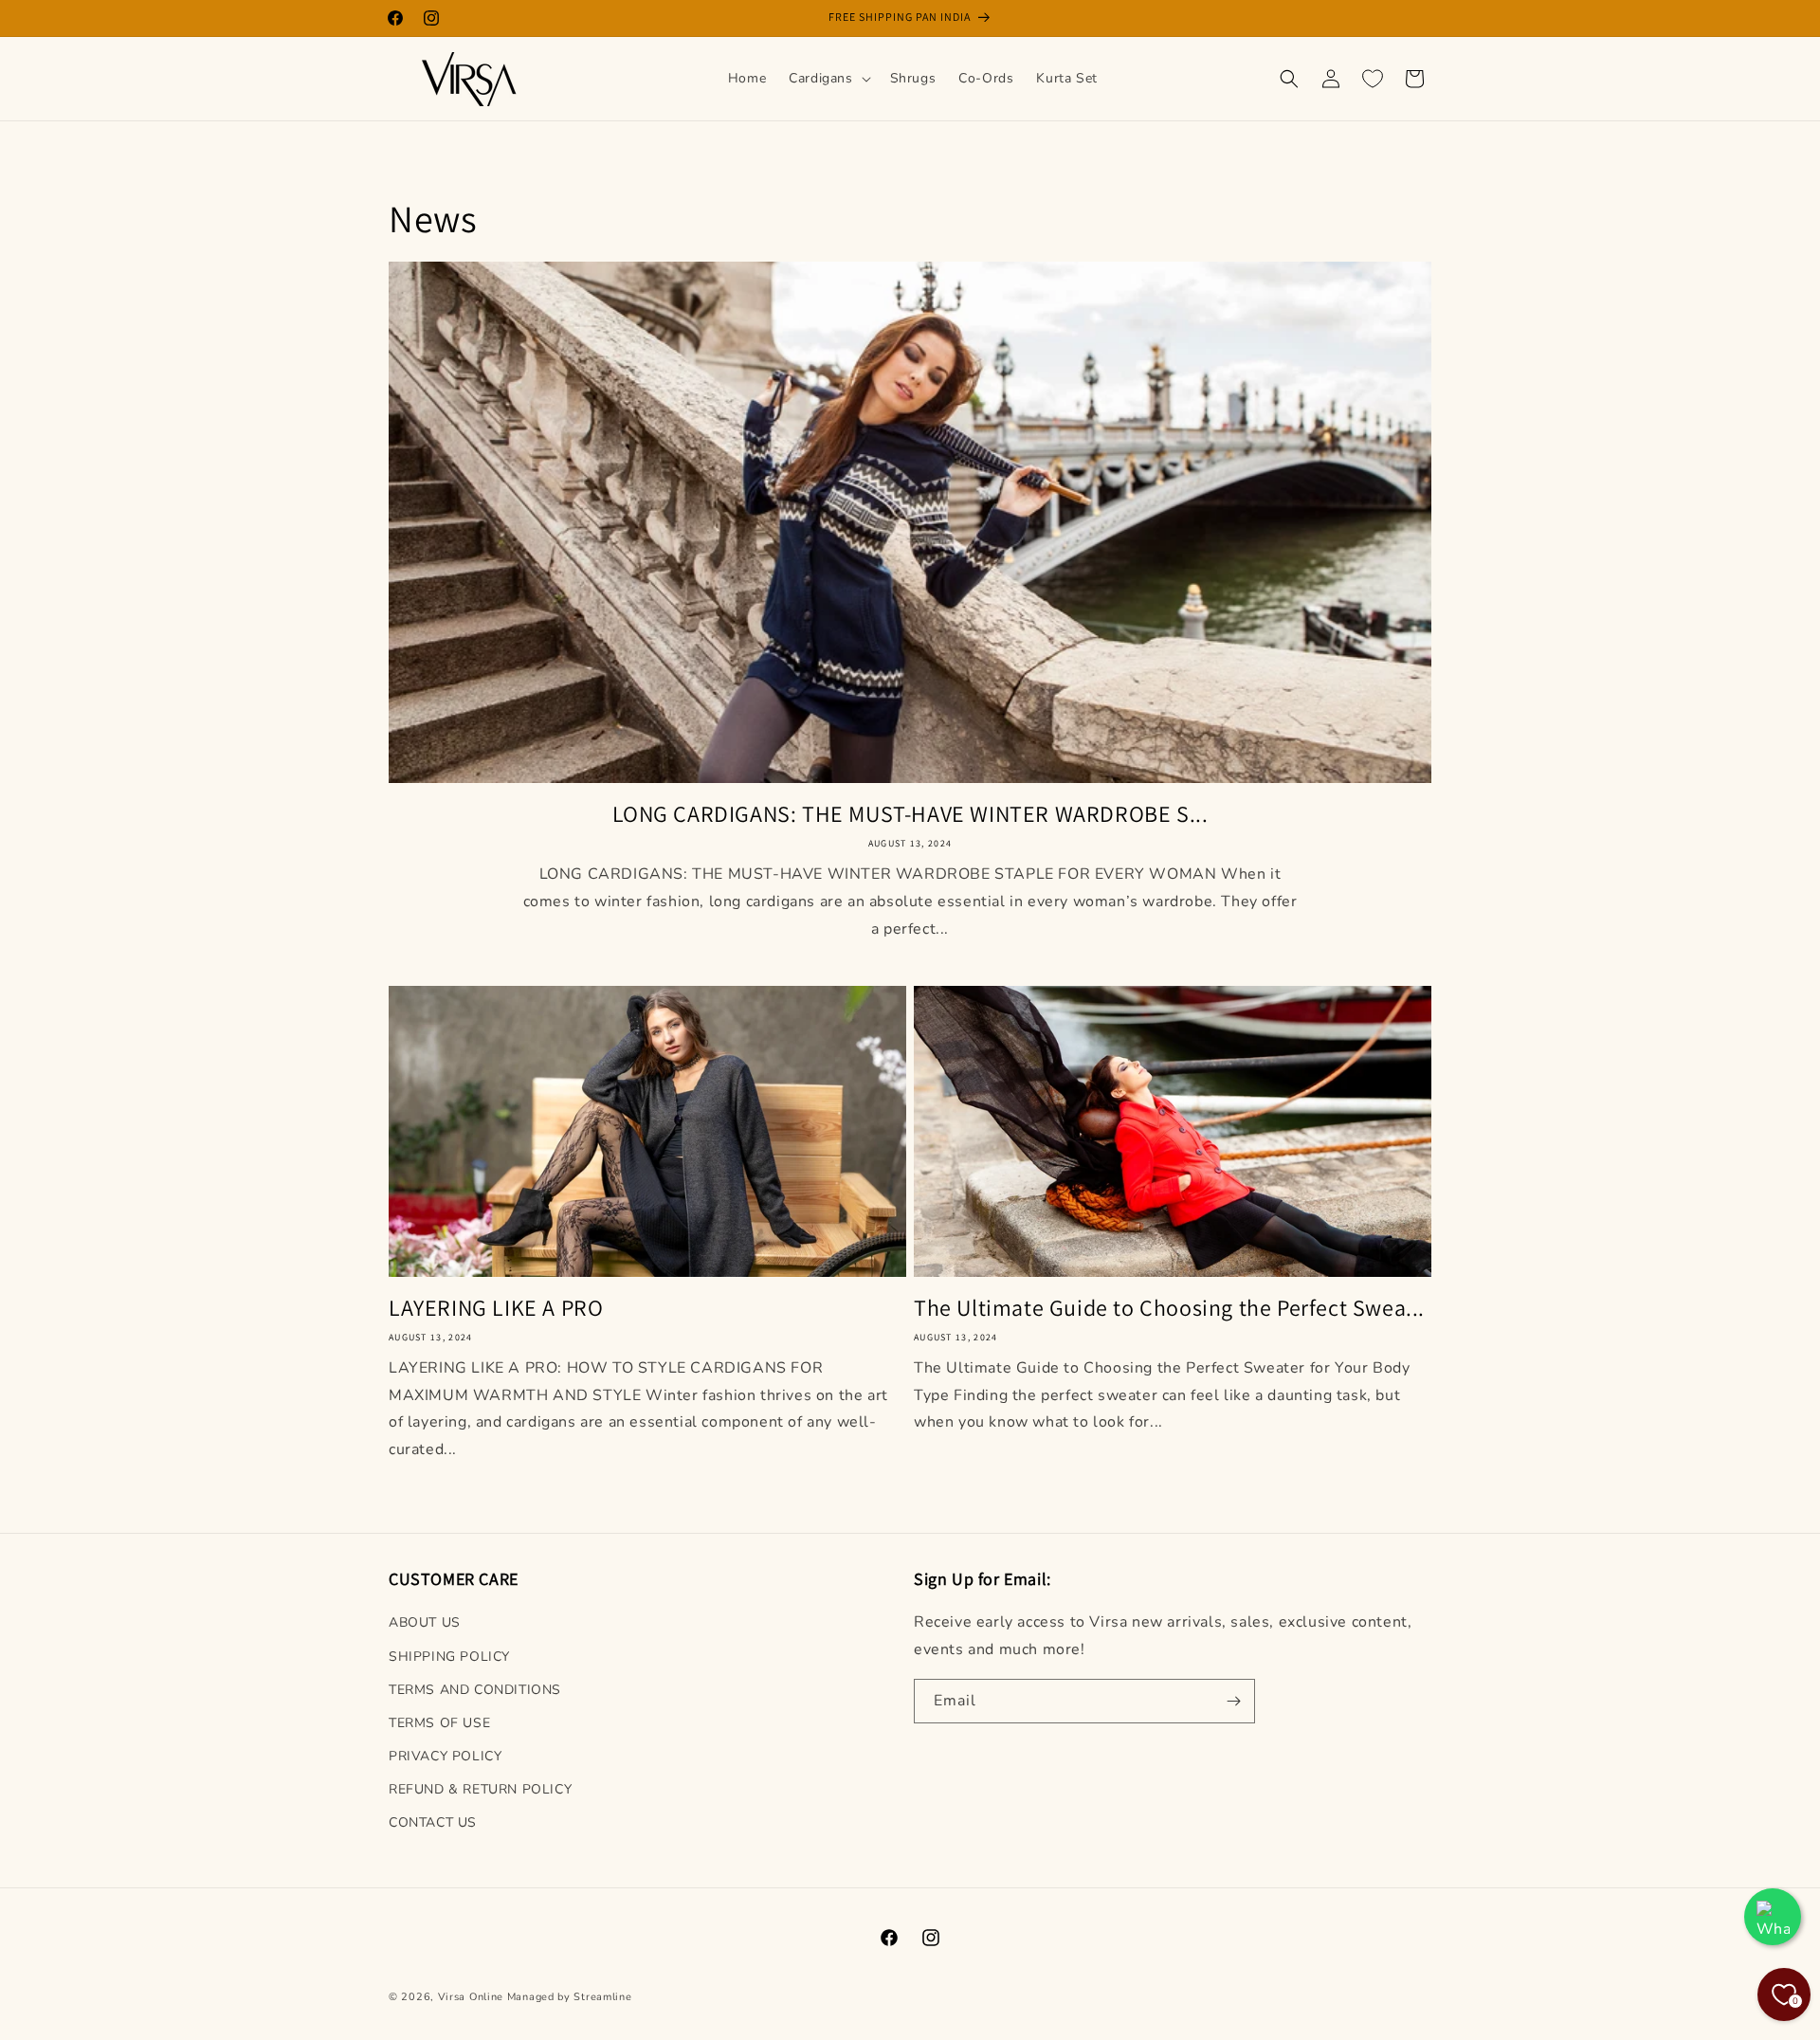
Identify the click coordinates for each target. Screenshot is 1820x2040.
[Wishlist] (1373, 79)
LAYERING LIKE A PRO (496, 1308)
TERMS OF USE (439, 1723)
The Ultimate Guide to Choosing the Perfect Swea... (1169, 1308)
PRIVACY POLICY (445, 1756)
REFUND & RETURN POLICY (480, 1789)
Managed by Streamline (570, 1997)
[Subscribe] (1233, 1701)
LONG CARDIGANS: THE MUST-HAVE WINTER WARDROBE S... (910, 814)
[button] (828, 79)
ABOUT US (425, 1622)
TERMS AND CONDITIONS (475, 1690)
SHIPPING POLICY (449, 1657)
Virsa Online (471, 1997)
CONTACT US (433, 1822)
